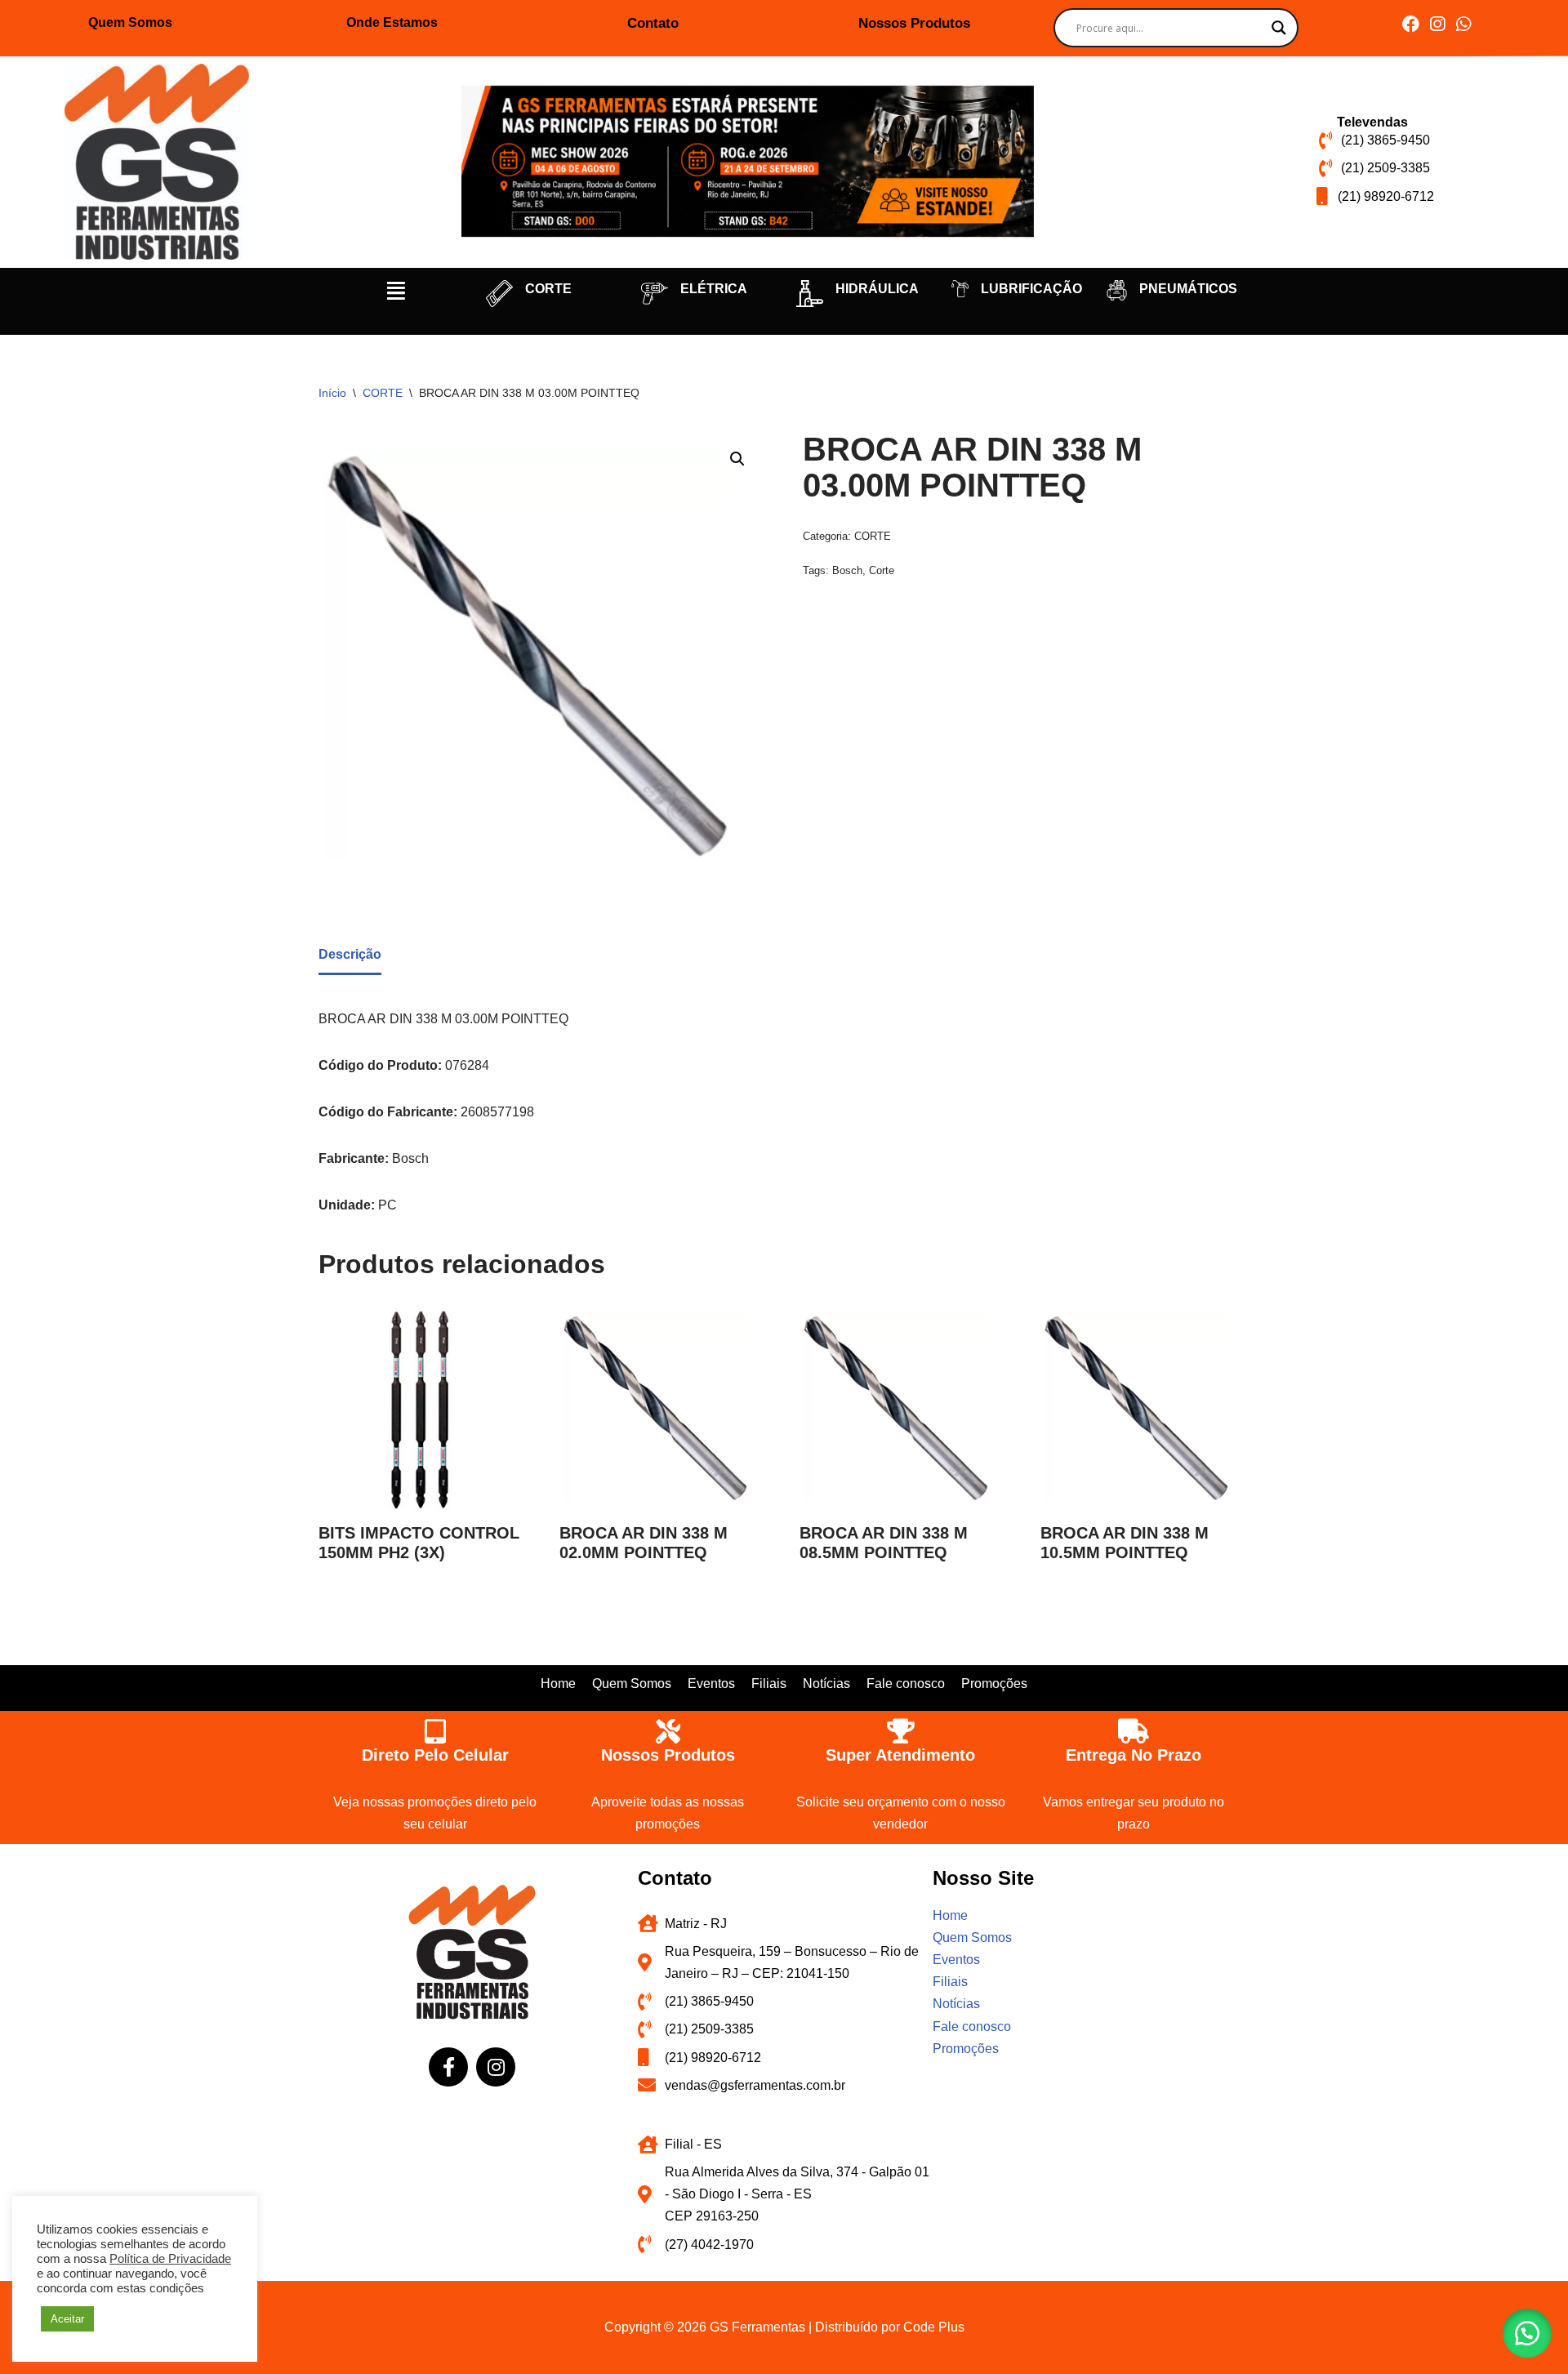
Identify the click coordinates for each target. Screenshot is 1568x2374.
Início (332, 393)
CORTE (548, 289)
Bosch (847, 570)
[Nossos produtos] (668, 1731)
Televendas (1372, 122)
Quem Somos (130, 22)
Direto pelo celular (435, 1755)
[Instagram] (1437, 24)
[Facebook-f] (448, 2067)
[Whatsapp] (1463, 24)
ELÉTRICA (714, 289)
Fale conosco (906, 1684)
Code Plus (934, 2327)
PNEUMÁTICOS (1188, 289)
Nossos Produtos (914, 23)
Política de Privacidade (170, 2259)
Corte (882, 570)
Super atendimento (900, 1755)
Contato (653, 23)
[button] (396, 291)
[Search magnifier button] (1279, 28)
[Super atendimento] (901, 1731)
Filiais (769, 1684)
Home (558, 1684)
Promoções (994, 1684)
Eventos (711, 1684)
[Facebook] (1411, 24)
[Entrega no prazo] (1134, 1731)
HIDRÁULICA (877, 289)
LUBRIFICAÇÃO (1031, 289)
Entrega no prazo (1134, 1755)
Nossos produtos (668, 1755)
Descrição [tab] (350, 954)
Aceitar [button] (67, 2319)
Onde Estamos (392, 22)
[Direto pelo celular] (435, 1731)
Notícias (826, 1684)
